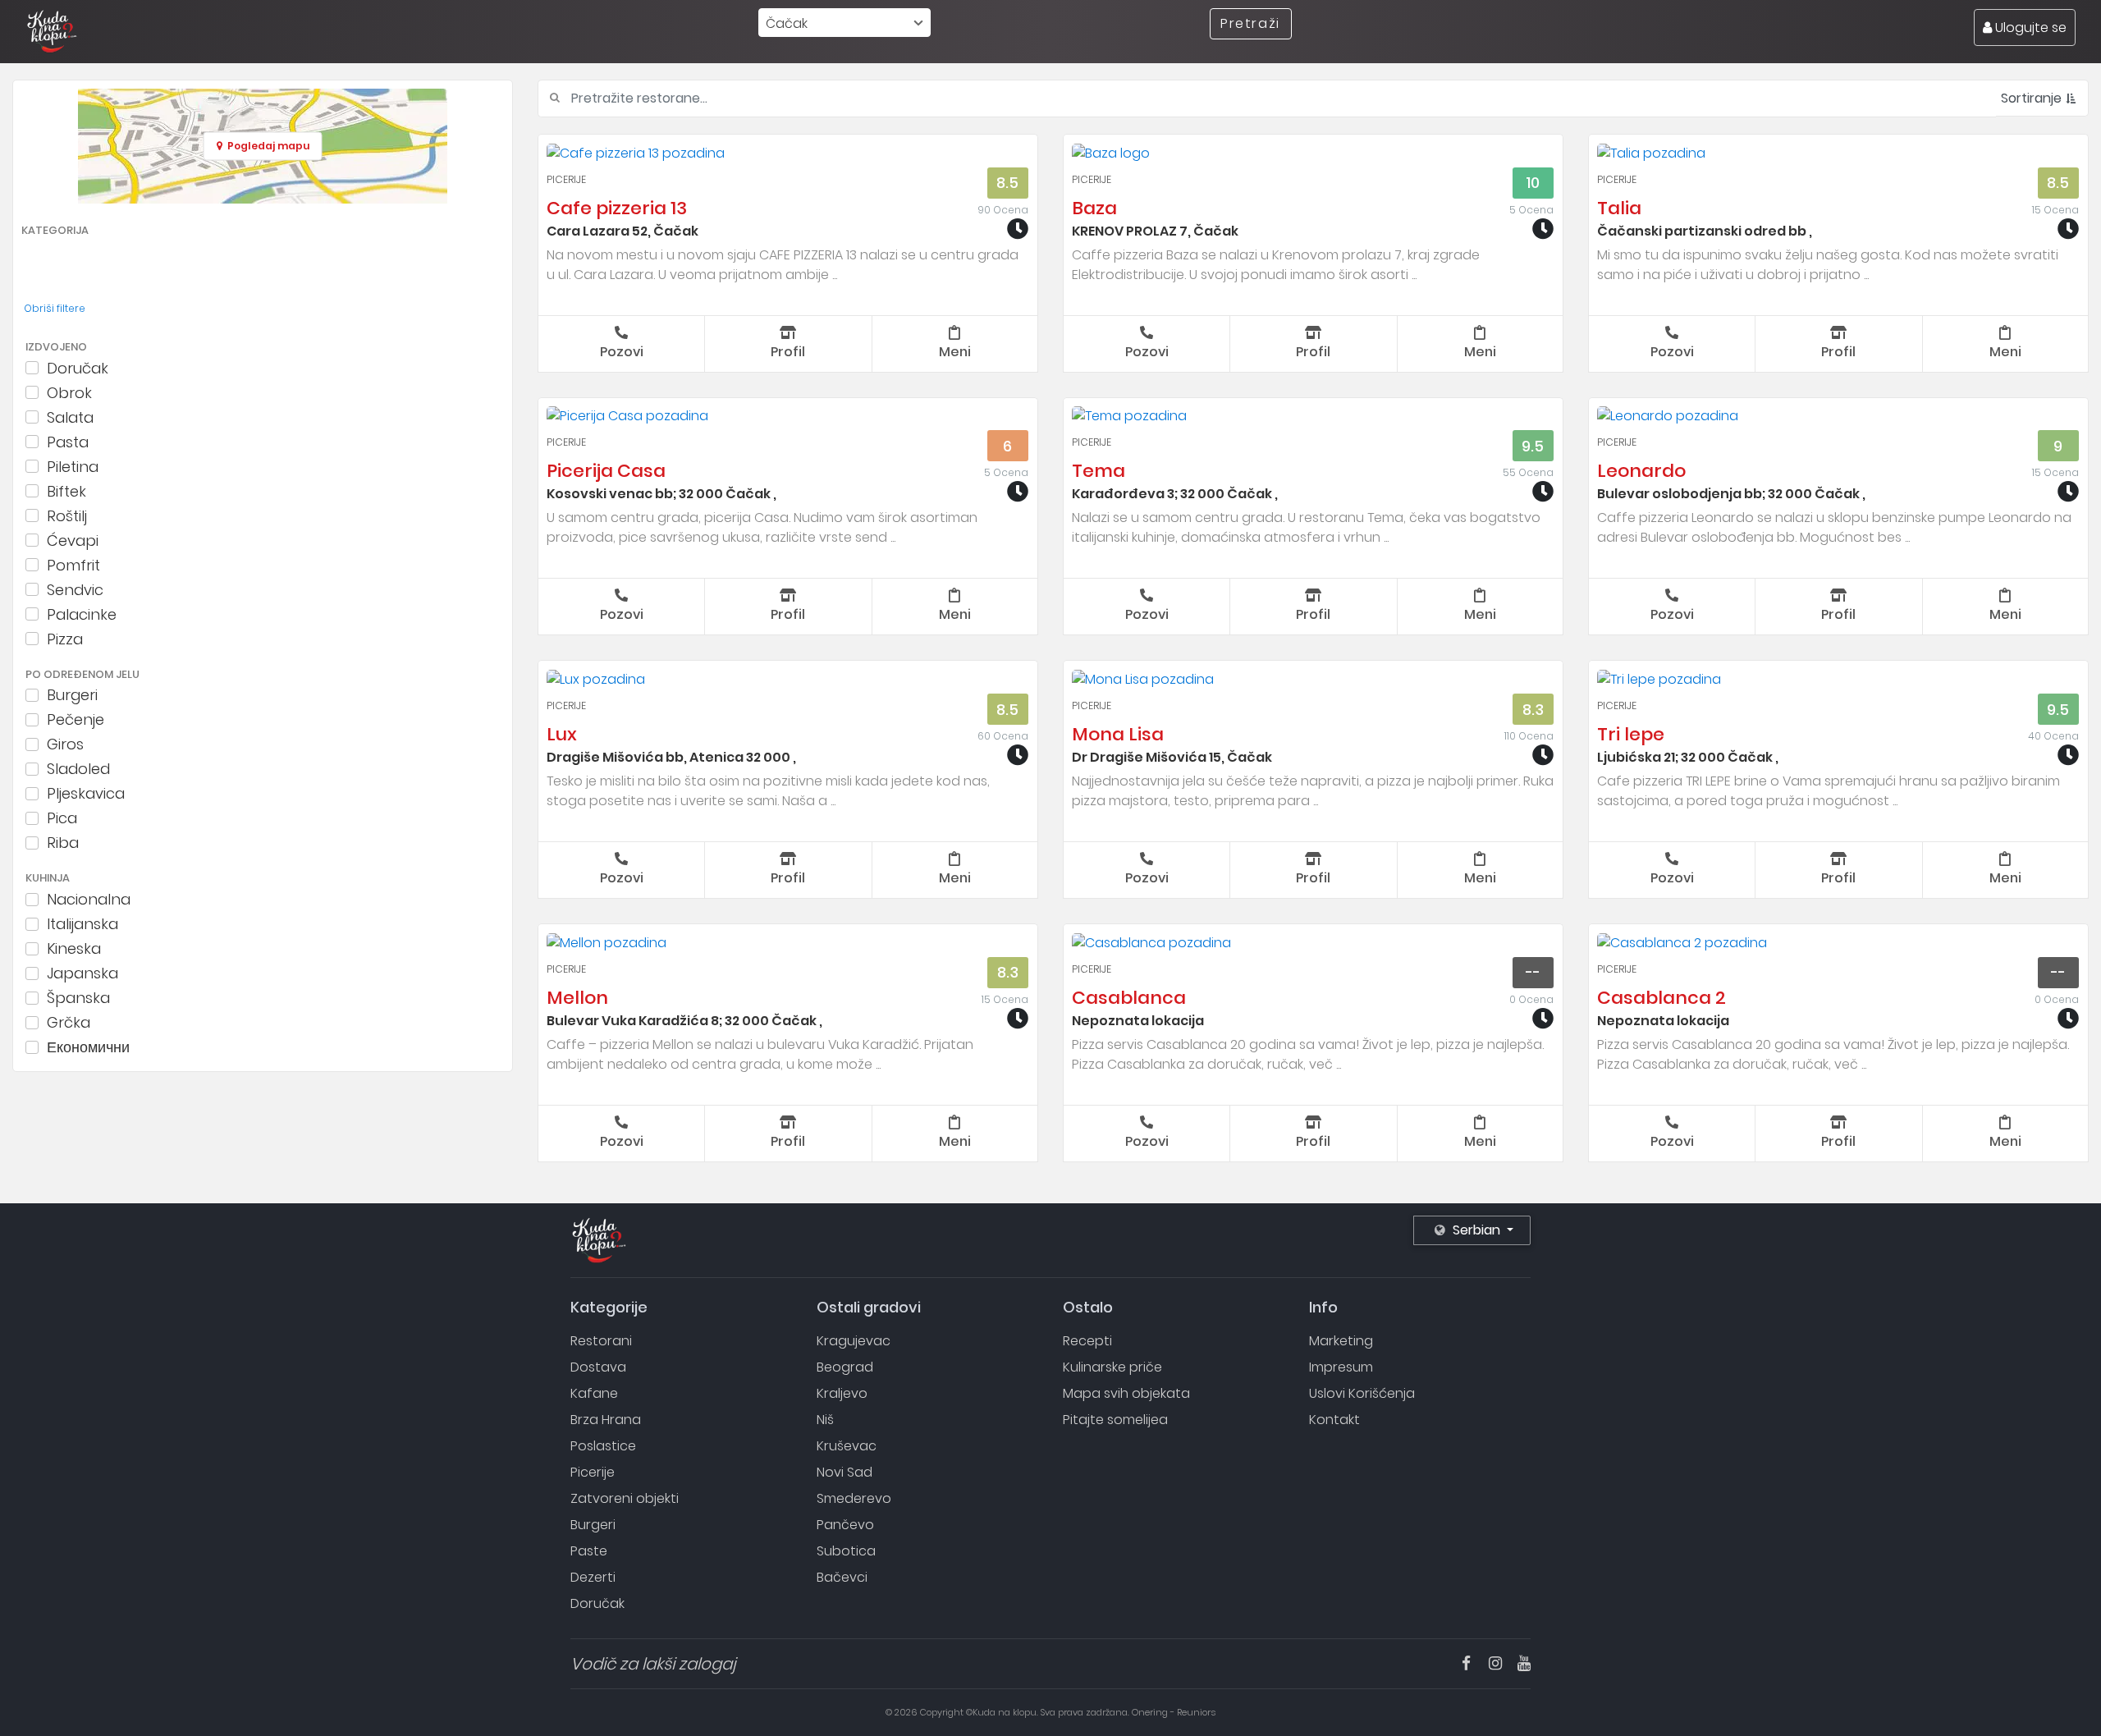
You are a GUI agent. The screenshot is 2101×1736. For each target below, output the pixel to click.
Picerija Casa (606, 471)
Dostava (598, 1367)
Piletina (73, 466)
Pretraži (1250, 23)
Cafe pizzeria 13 (617, 208)
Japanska (82, 973)
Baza (1094, 208)
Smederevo (854, 1498)
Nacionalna (89, 900)
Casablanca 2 (1662, 998)
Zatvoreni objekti (625, 1498)
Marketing (1341, 1341)
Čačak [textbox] (787, 23)
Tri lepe (1631, 734)
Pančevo (845, 1525)
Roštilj (67, 515)
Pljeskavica (86, 794)
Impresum (1341, 1367)
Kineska (74, 949)
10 (1533, 183)
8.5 (1007, 183)
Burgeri (72, 695)
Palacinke (82, 614)
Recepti (1087, 1341)
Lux (562, 734)
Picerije (566, 179)
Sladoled (78, 769)
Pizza (65, 639)
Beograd (845, 1367)
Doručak (78, 368)
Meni (955, 352)
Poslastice (603, 1446)
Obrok (69, 392)
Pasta (68, 442)
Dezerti (593, 1577)
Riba (63, 843)
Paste (589, 1551)
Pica (62, 818)
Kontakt (1334, 1420)
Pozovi (622, 352)
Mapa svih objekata (1126, 1393)
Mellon (577, 998)
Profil (788, 352)
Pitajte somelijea (1115, 1420)
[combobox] (845, 23)
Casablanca (1129, 998)
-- (1533, 972)
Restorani (601, 1341)
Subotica (846, 1551)
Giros (65, 744)
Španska (78, 998)
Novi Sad (845, 1472)
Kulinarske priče (1112, 1367)
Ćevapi (73, 540)
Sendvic (75, 589)
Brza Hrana (606, 1420)
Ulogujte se (2029, 27)
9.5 (1533, 446)
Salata (70, 417)
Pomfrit (73, 565)
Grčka (69, 1023)
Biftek (66, 491)
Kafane (594, 1393)
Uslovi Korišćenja (1362, 1393)
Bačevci (842, 1577)
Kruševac (847, 1446)
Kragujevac (854, 1341)
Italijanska (82, 924)
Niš (825, 1420)
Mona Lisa (1118, 734)
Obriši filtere (55, 308)
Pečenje (76, 720)
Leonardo (1641, 471)
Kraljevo (842, 1393)
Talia (1619, 208)
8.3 (1533, 710)
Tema (1099, 471)
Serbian (1476, 1230)
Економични (88, 1047)
